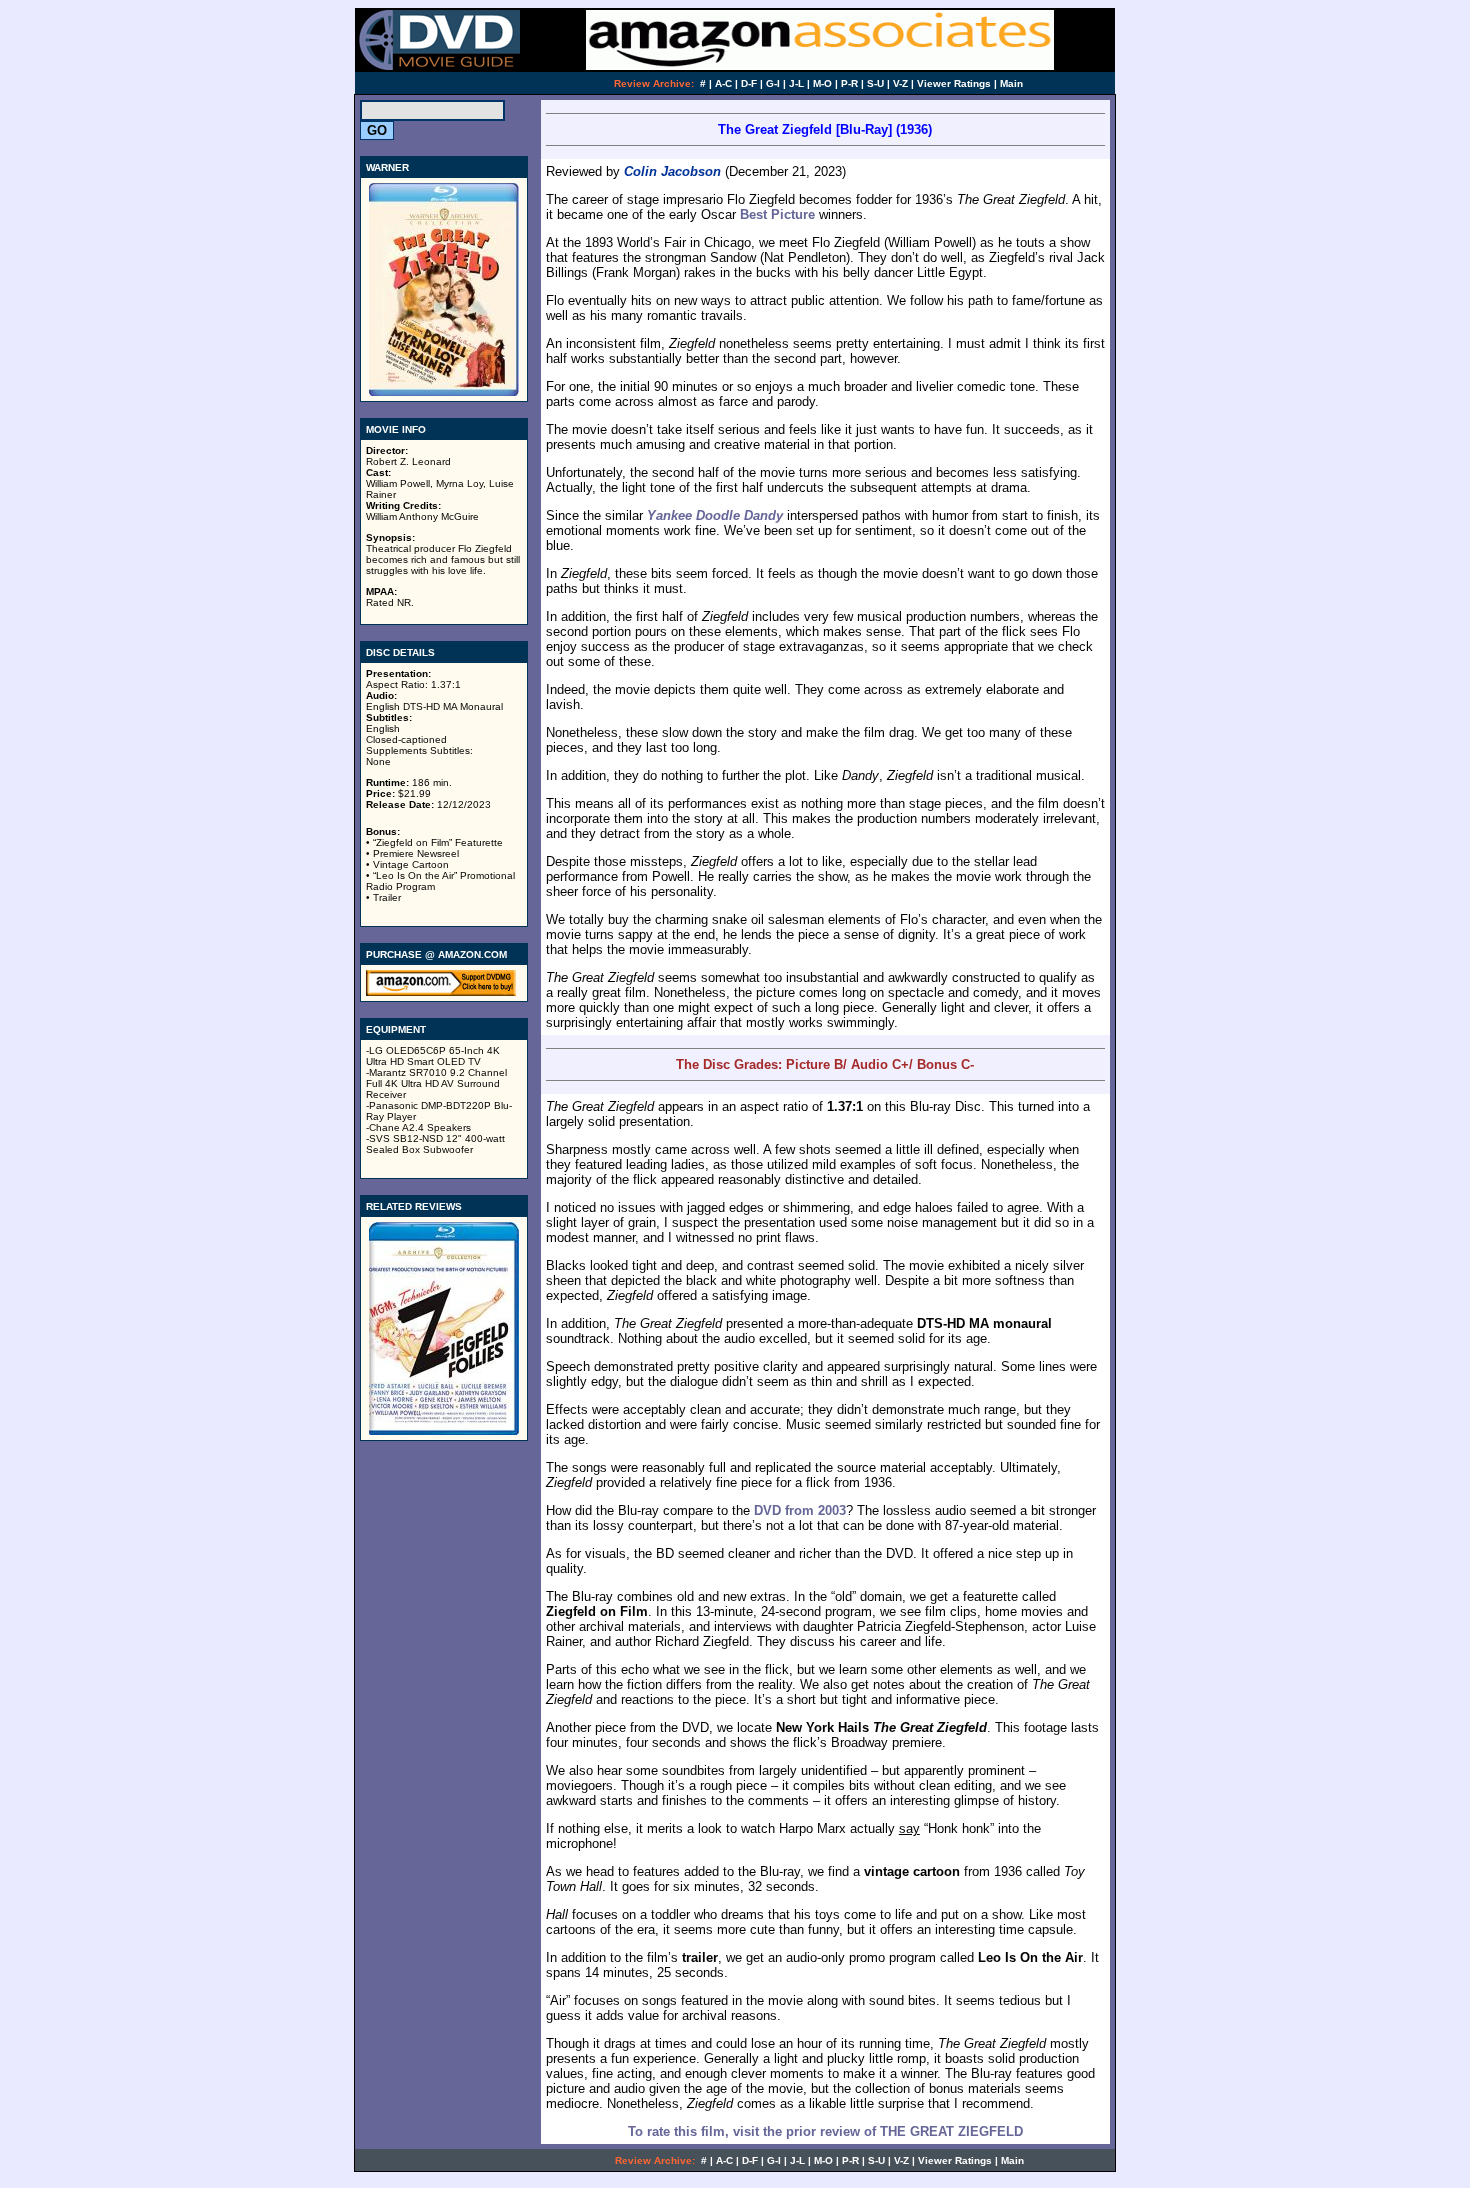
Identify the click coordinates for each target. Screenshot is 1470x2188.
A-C (723, 83)
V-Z (900, 83)
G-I (773, 83)
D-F (749, 83)
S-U (875, 83)
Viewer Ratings (954, 83)
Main (1011, 83)
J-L (796, 83)
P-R (849, 83)
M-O (822, 83)
